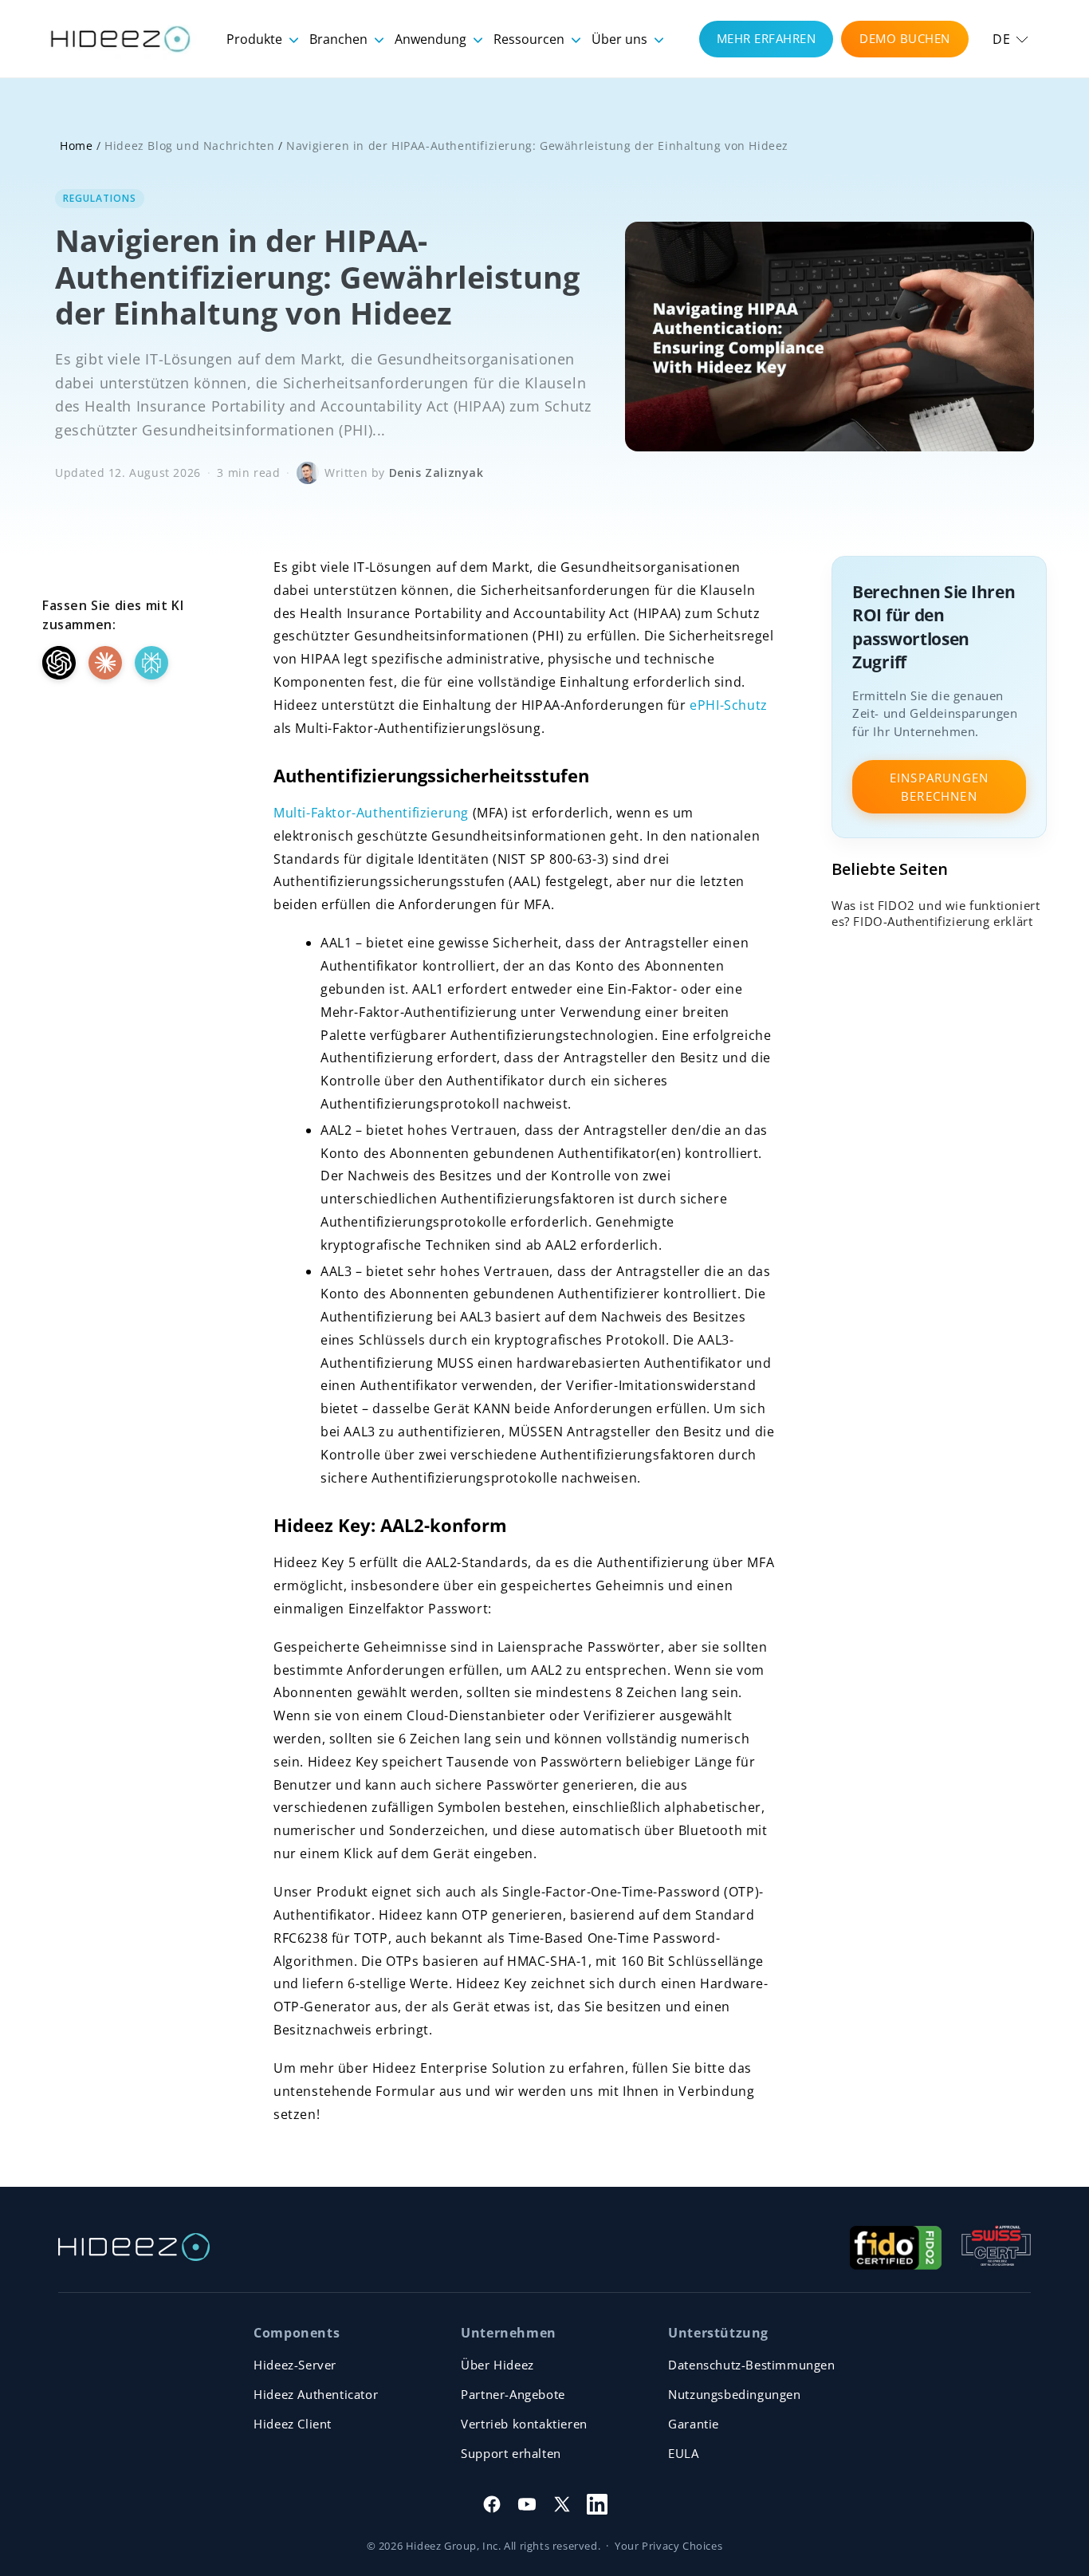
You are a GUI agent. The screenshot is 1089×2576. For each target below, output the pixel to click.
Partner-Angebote (513, 2394)
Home (76, 146)
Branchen (340, 39)
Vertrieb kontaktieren (524, 2424)
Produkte (256, 39)
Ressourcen (531, 39)
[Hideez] (134, 2247)
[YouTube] (527, 2504)
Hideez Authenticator (316, 2394)
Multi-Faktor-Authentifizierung (371, 813)
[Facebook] (492, 2504)
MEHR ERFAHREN (767, 38)
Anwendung (432, 39)
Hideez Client (293, 2424)
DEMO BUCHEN (905, 38)
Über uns (621, 39)
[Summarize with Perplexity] (151, 663)
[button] (1010, 39)
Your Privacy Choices (668, 2546)
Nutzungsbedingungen (734, 2394)
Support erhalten (511, 2453)
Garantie (694, 2424)
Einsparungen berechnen (939, 787)
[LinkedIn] (597, 2504)
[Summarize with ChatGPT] (59, 663)
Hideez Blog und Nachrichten (189, 146)
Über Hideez (497, 2365)
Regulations (100, 198)
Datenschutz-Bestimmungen (751, 2365)
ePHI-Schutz (729, 705)
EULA (683, 2453)
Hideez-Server (295, 2365)
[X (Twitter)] (562, 2504)
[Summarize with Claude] (105, 663)
